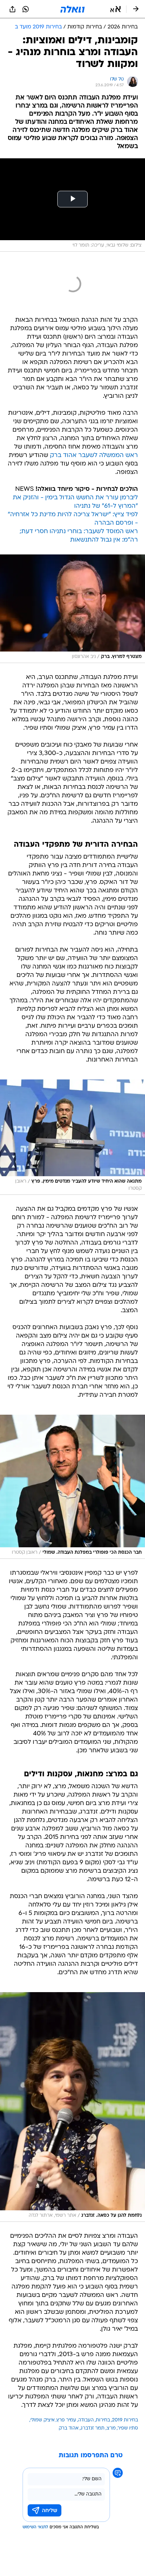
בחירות (103, 2420)
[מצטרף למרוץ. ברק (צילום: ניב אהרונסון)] (72, 609)
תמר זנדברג (93, 2428)
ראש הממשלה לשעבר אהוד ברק (94, 455)
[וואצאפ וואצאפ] (26, 9)
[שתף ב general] (12, 9)
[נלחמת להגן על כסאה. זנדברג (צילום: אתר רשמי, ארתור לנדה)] (72, 2107)
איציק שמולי (42, 2420)
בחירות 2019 (125, 2420)
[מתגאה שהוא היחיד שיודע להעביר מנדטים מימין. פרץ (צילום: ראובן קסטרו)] (72, 1137)
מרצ (111, 2428)
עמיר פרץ (66, 2420)
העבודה (86, 2420)
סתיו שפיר (128, 2428)
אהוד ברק (69, 2428)
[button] (115, 9)
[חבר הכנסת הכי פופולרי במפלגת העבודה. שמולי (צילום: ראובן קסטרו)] (72, 1487)
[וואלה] (72, 9)
